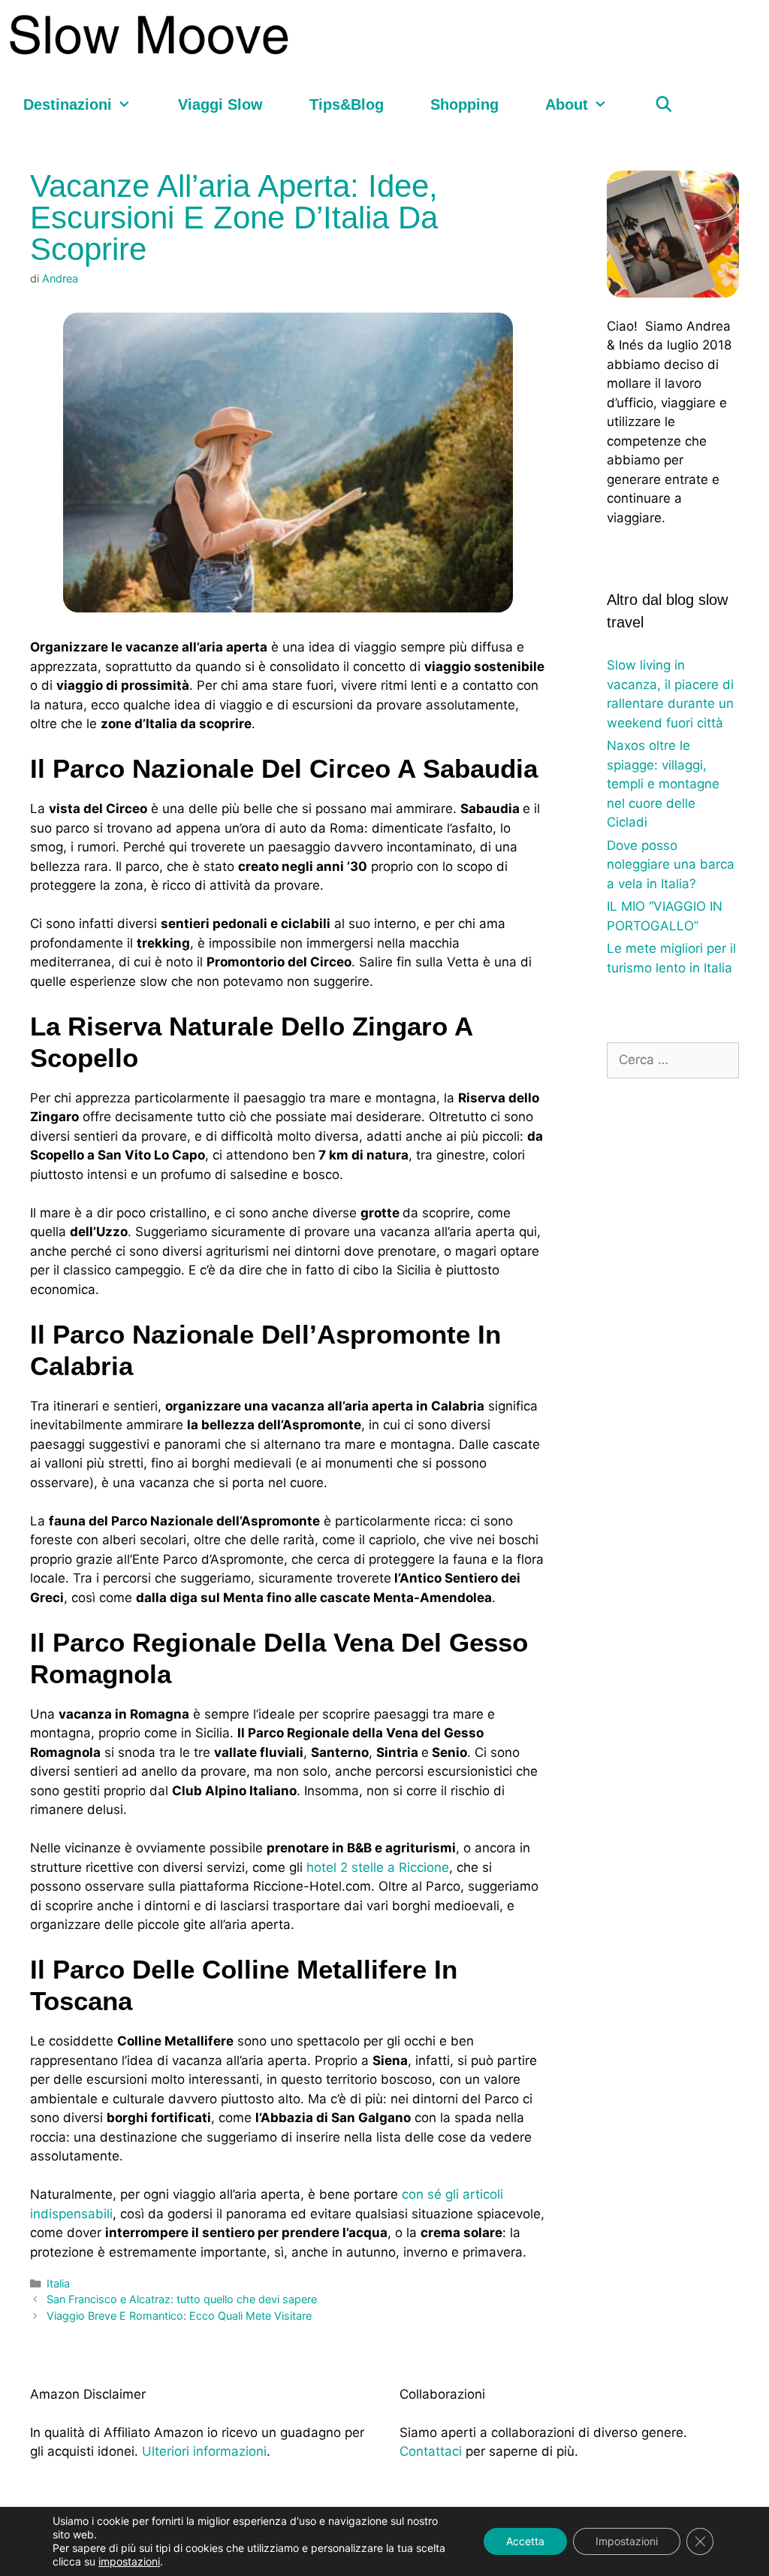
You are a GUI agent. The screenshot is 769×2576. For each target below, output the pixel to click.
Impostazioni (627, 2541)
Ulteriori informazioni (204, 2451)
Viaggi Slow (220, 104)
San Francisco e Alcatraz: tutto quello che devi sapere (182, 2299)
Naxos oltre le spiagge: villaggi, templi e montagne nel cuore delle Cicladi (663, 784)
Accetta (525, 2541)
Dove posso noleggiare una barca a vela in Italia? (671, 865)
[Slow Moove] (152, 35)
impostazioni (129, 2561)
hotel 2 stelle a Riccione (378, 1867)
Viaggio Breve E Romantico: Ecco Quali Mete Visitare (179, 2316)
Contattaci (431, 2451)
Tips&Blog (347, 104)
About (567, 104)
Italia (58, 2283)
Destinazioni (68, 104)
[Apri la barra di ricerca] (664, 105)
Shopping (464, 104)
